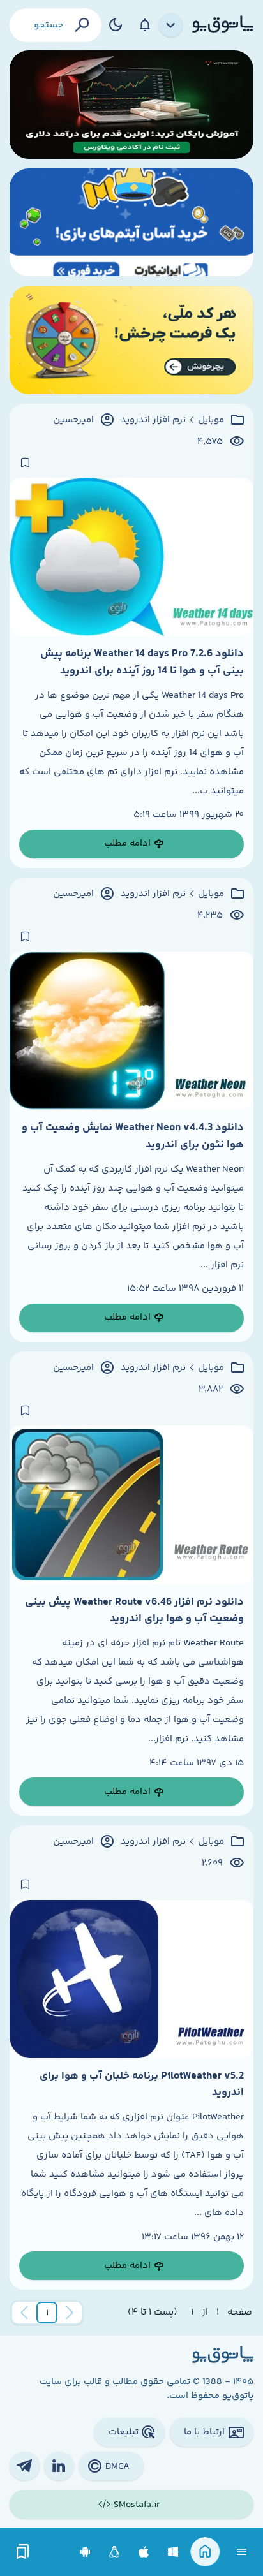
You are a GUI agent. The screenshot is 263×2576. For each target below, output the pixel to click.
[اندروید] (85, 2552)
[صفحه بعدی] (24, 2313)
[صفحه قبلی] (70, 2313)
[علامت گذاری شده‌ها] (23, 2552)
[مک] (144, 2552)
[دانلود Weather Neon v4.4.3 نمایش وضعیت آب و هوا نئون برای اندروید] (131, 1031)
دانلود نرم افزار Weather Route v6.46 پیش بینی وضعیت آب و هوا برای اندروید (134, 1610)
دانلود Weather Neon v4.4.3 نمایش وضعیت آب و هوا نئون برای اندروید (133, 1136)
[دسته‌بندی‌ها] (171, 26)
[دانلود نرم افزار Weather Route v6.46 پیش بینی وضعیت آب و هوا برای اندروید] (131, 1505)
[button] (47, 2313)
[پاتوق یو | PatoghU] (223, 25)
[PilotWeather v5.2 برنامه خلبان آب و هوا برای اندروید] (131, 1979)
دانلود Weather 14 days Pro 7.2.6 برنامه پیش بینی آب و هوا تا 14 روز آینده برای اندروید (142, 662)
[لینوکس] (115, 2552)
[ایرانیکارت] (131, 223)
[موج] (131, 105)
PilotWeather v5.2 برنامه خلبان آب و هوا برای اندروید (142, 2084)
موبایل (211, 420)
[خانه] (205, 2552)
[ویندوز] (173, 2552)
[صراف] (131, 340)
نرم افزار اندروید (153, 420)
